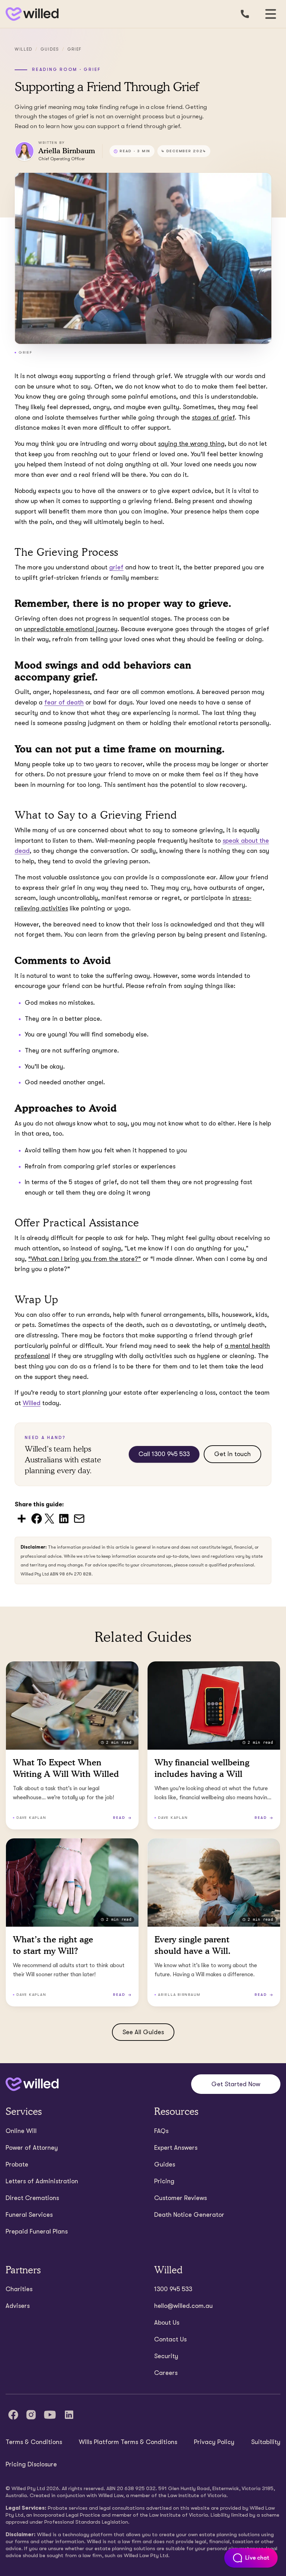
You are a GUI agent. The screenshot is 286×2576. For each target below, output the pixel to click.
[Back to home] (32, 2084)
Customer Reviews (180, 2198)
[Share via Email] (79, 1518)
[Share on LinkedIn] (64, 1518)
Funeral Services (29, 2215)
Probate (17, 2164)
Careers (166, 2373)
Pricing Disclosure (31, 2464)
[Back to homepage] (31, 14)
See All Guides (143, 2032)
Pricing (164, 2181)
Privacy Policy (214, 2442)
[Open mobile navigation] (271, 14)
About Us (167, 2323)
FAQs (161, 2131)
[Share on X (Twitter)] (49, 1518)
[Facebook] (13, 2415)
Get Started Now (236, 2084)
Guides (50, 49)
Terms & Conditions (34, 2442)
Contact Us (170, 2339)
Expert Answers (176, 2148)
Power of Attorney (32, 2148)
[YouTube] (50, 2415)
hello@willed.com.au (183, 2306)
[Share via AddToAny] (22, 1518)
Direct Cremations (32, 2198)
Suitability (266, 2442)
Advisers (18, 2306)
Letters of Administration (42, 2181)
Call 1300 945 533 (164, 1454)
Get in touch (232, 1454)
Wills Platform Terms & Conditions (128, 2442)
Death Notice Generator (189, 2215)
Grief (74, 49)
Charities (19, 2289)
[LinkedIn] (69, 2415)
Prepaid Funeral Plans (37, 2231)
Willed (24, 49)
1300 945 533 (173, 2289)
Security (166, 2356)
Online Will (21, 2131)
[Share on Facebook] (37, 1518)
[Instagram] (31, 2415)
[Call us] (245, 14)
